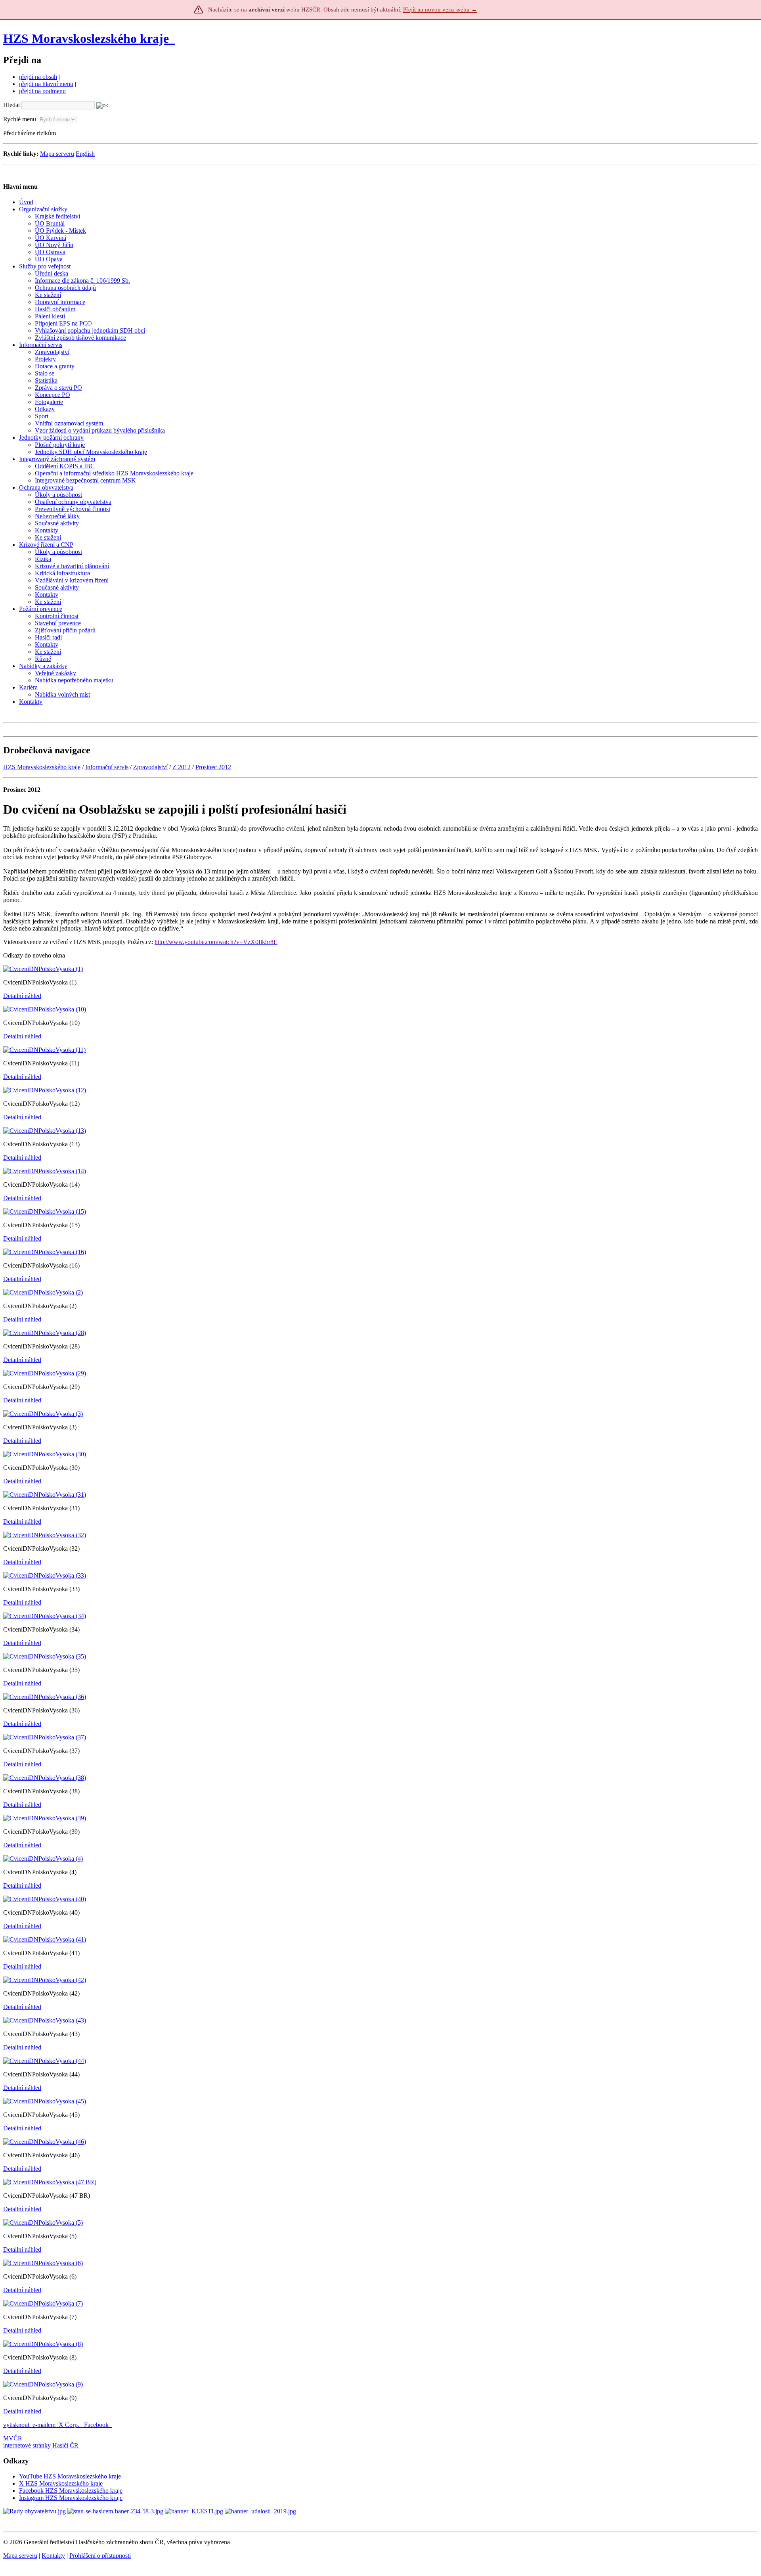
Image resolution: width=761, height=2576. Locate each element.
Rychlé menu (20, 119)
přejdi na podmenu (42, 91)
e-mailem (44, 2425)
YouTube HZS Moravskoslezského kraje (70, 2476)
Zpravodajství (150, 767)
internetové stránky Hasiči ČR (41, 2445)
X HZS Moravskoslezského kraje (61, 2483)
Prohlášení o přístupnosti (100, 2556)
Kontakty (53, 2556)
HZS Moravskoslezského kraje (86, 38)
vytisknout (16, 2425)
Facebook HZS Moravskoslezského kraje (71, 2491)
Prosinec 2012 (213, 767)
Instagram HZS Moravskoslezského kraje (71, 2498)
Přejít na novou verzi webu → (440, 10)
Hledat (11, 105)
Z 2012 (182, 767)
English (85, 154)
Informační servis (107, 767)
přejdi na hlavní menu (46, 84)
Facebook (97, 2425)
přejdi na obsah (38, 77)
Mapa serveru (57, 154)
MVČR (13, 2438)
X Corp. (70, 2425)
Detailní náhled (22, 996)
